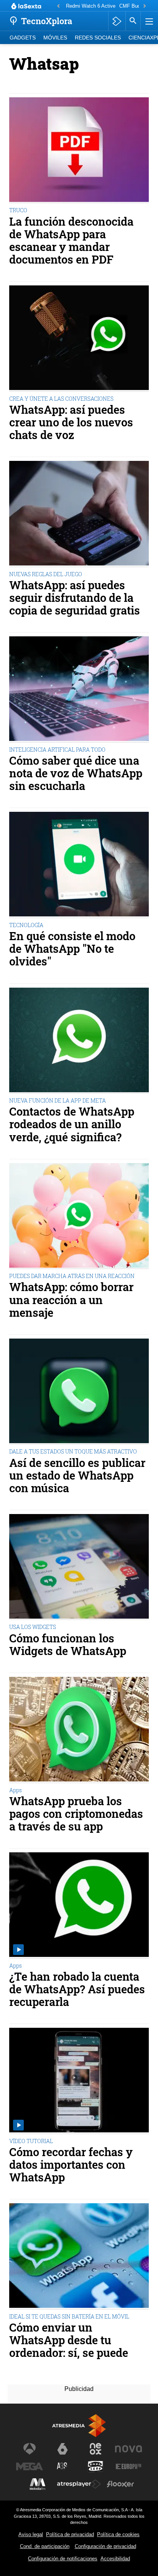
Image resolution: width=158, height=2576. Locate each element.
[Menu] (148, 21)
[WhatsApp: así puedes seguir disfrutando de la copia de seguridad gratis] (79, 514)
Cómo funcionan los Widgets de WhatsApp (68, 1645)
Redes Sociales (98, 38)
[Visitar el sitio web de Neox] (95, 2449)
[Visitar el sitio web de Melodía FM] (38, 2484)
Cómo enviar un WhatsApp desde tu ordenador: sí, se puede (69, 2340)
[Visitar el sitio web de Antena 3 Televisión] (30, 2449)
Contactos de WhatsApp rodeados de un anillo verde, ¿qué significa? (72, 1124)
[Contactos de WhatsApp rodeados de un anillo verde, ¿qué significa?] (79, 1041)
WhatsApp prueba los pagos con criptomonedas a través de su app (76, 1814)
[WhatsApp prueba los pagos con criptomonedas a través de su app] (79, 1730)
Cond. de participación (45, 2546)
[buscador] (133, 21)
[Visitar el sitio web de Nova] (128, 2449)
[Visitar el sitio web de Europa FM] (128, 2466)
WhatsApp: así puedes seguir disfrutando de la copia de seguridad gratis (75, 598)
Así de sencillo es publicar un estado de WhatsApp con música (77, 1476)
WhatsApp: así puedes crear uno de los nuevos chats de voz (71, 422)
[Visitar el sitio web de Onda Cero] (95, 2466)
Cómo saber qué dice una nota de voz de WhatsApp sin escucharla (76, 773)
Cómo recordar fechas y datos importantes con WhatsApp (71, 2165)
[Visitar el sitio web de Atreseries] (63, 2466)
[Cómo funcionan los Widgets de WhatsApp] (79, 1567)
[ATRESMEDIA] (79, 2426)
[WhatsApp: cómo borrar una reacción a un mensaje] (79, 1216)
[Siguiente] (145, 6)
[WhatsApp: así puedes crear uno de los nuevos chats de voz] (79, 339)
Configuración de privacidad (105, 2546)
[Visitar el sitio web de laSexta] (63, 2449)
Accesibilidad (115, 2559)
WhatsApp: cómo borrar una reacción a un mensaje (71, 1300)
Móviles (55, 38)
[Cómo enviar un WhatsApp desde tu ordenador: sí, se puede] (79, 2256)
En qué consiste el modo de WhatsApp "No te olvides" (72, 949)
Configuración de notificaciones (63, 2559)
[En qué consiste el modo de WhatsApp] (79, 865)
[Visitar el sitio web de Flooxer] (120, 2484)
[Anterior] (58, 6)
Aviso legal (31, 2534)
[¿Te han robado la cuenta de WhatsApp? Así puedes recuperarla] (79, 1906)
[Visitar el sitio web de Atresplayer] (79, 2484)
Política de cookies (118, 2534)
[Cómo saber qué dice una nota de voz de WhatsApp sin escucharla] (79, 690)
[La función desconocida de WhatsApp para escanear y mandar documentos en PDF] (79, 151)
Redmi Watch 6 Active (91, 6)
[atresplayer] (117, 21)
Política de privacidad (70, 2534)
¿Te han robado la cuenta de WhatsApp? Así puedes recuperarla (77, 1989)
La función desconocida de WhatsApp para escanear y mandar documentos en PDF (71, 241)
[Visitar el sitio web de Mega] (30, 2466)
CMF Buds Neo (136, 6)
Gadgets (23, 38)
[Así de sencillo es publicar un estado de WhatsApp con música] (79, 1392)
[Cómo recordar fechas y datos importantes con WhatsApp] (79, 2081)
